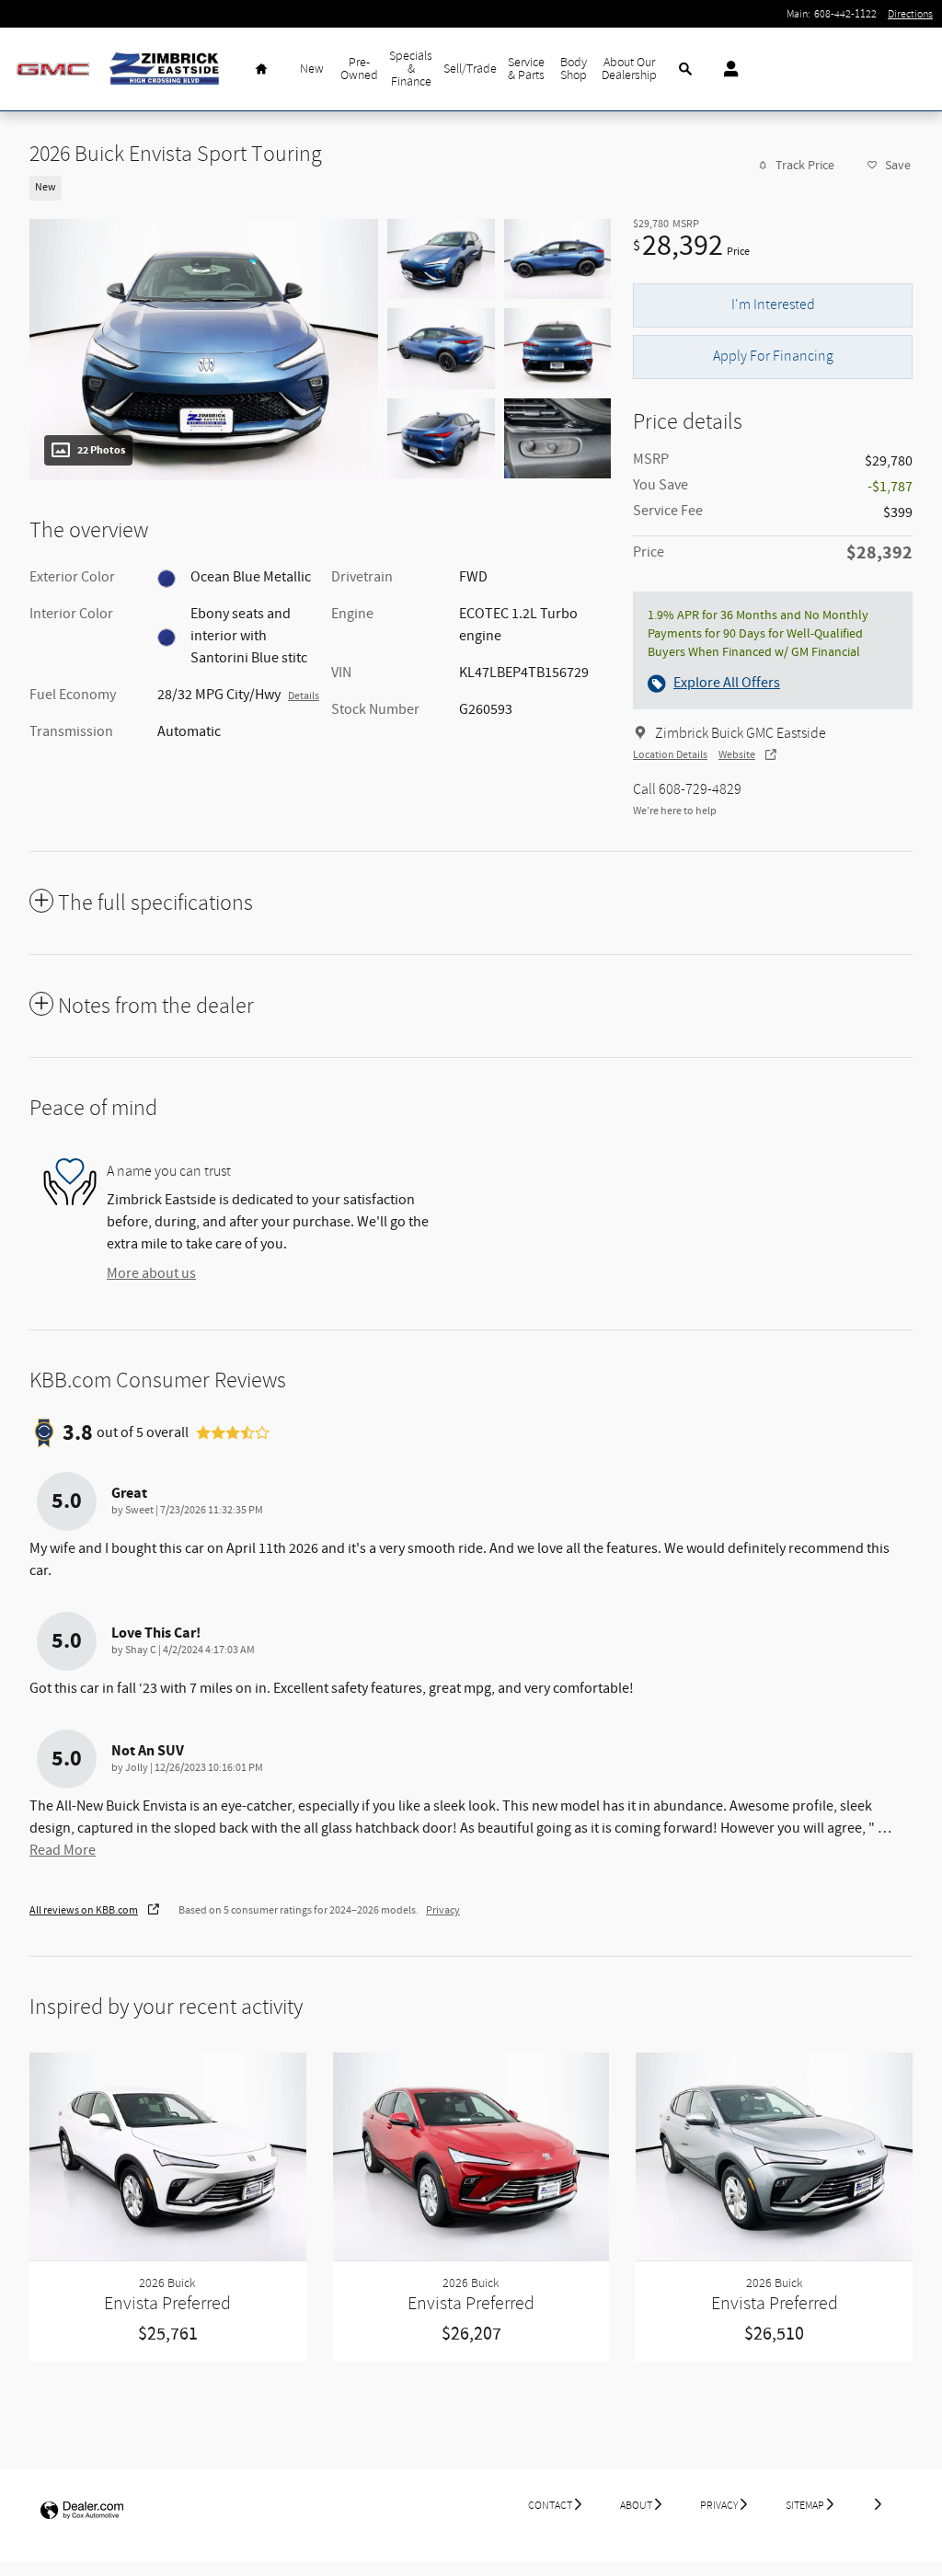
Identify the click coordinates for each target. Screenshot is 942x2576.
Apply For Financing (773, 356)
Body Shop (574, 69)
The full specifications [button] (155, 903)
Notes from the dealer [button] (156, 1006)
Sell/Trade (470, 69)
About (636, 2505)
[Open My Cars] (726, 69)
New (312, 69)
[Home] (53, 69)
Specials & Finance (411, 69)
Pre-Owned (359, 69)
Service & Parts (526, 69)
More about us (151, 1274)
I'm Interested (773, 305)
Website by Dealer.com (82, 2511)
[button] (309, 186)
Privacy (443, 1911)
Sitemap (805, 2505)
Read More (63, 1851)
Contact (550, 2505)
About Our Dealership (629, 69)
